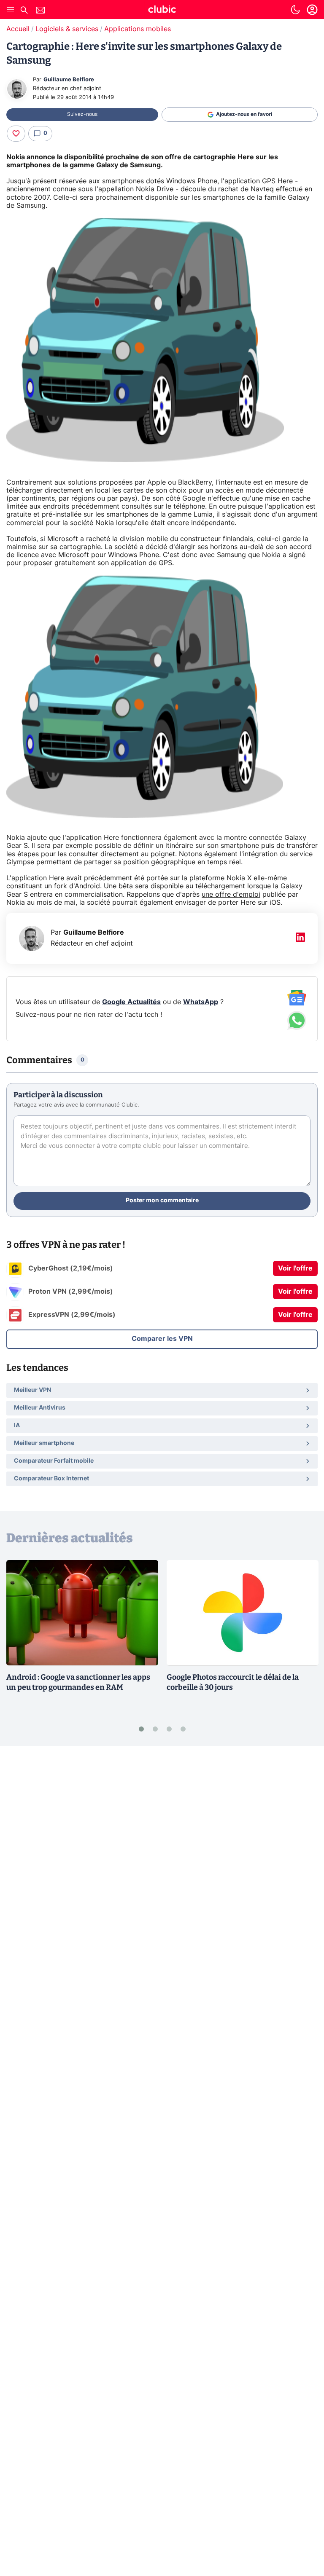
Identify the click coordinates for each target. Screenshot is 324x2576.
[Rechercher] (24, 11)
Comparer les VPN (162, 1339)
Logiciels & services (67, 29)
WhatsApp (201, 1002)
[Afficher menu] (11, 10)
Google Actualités (131, 1002)
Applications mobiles (138, 29)
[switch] (295, 10)
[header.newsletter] (40, 11)
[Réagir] (16, 134)
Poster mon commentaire (162, 1201)
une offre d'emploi (231, 895)
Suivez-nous (82, 114)
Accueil (18, 29)
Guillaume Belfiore (69, 80)
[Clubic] (162, 11)
